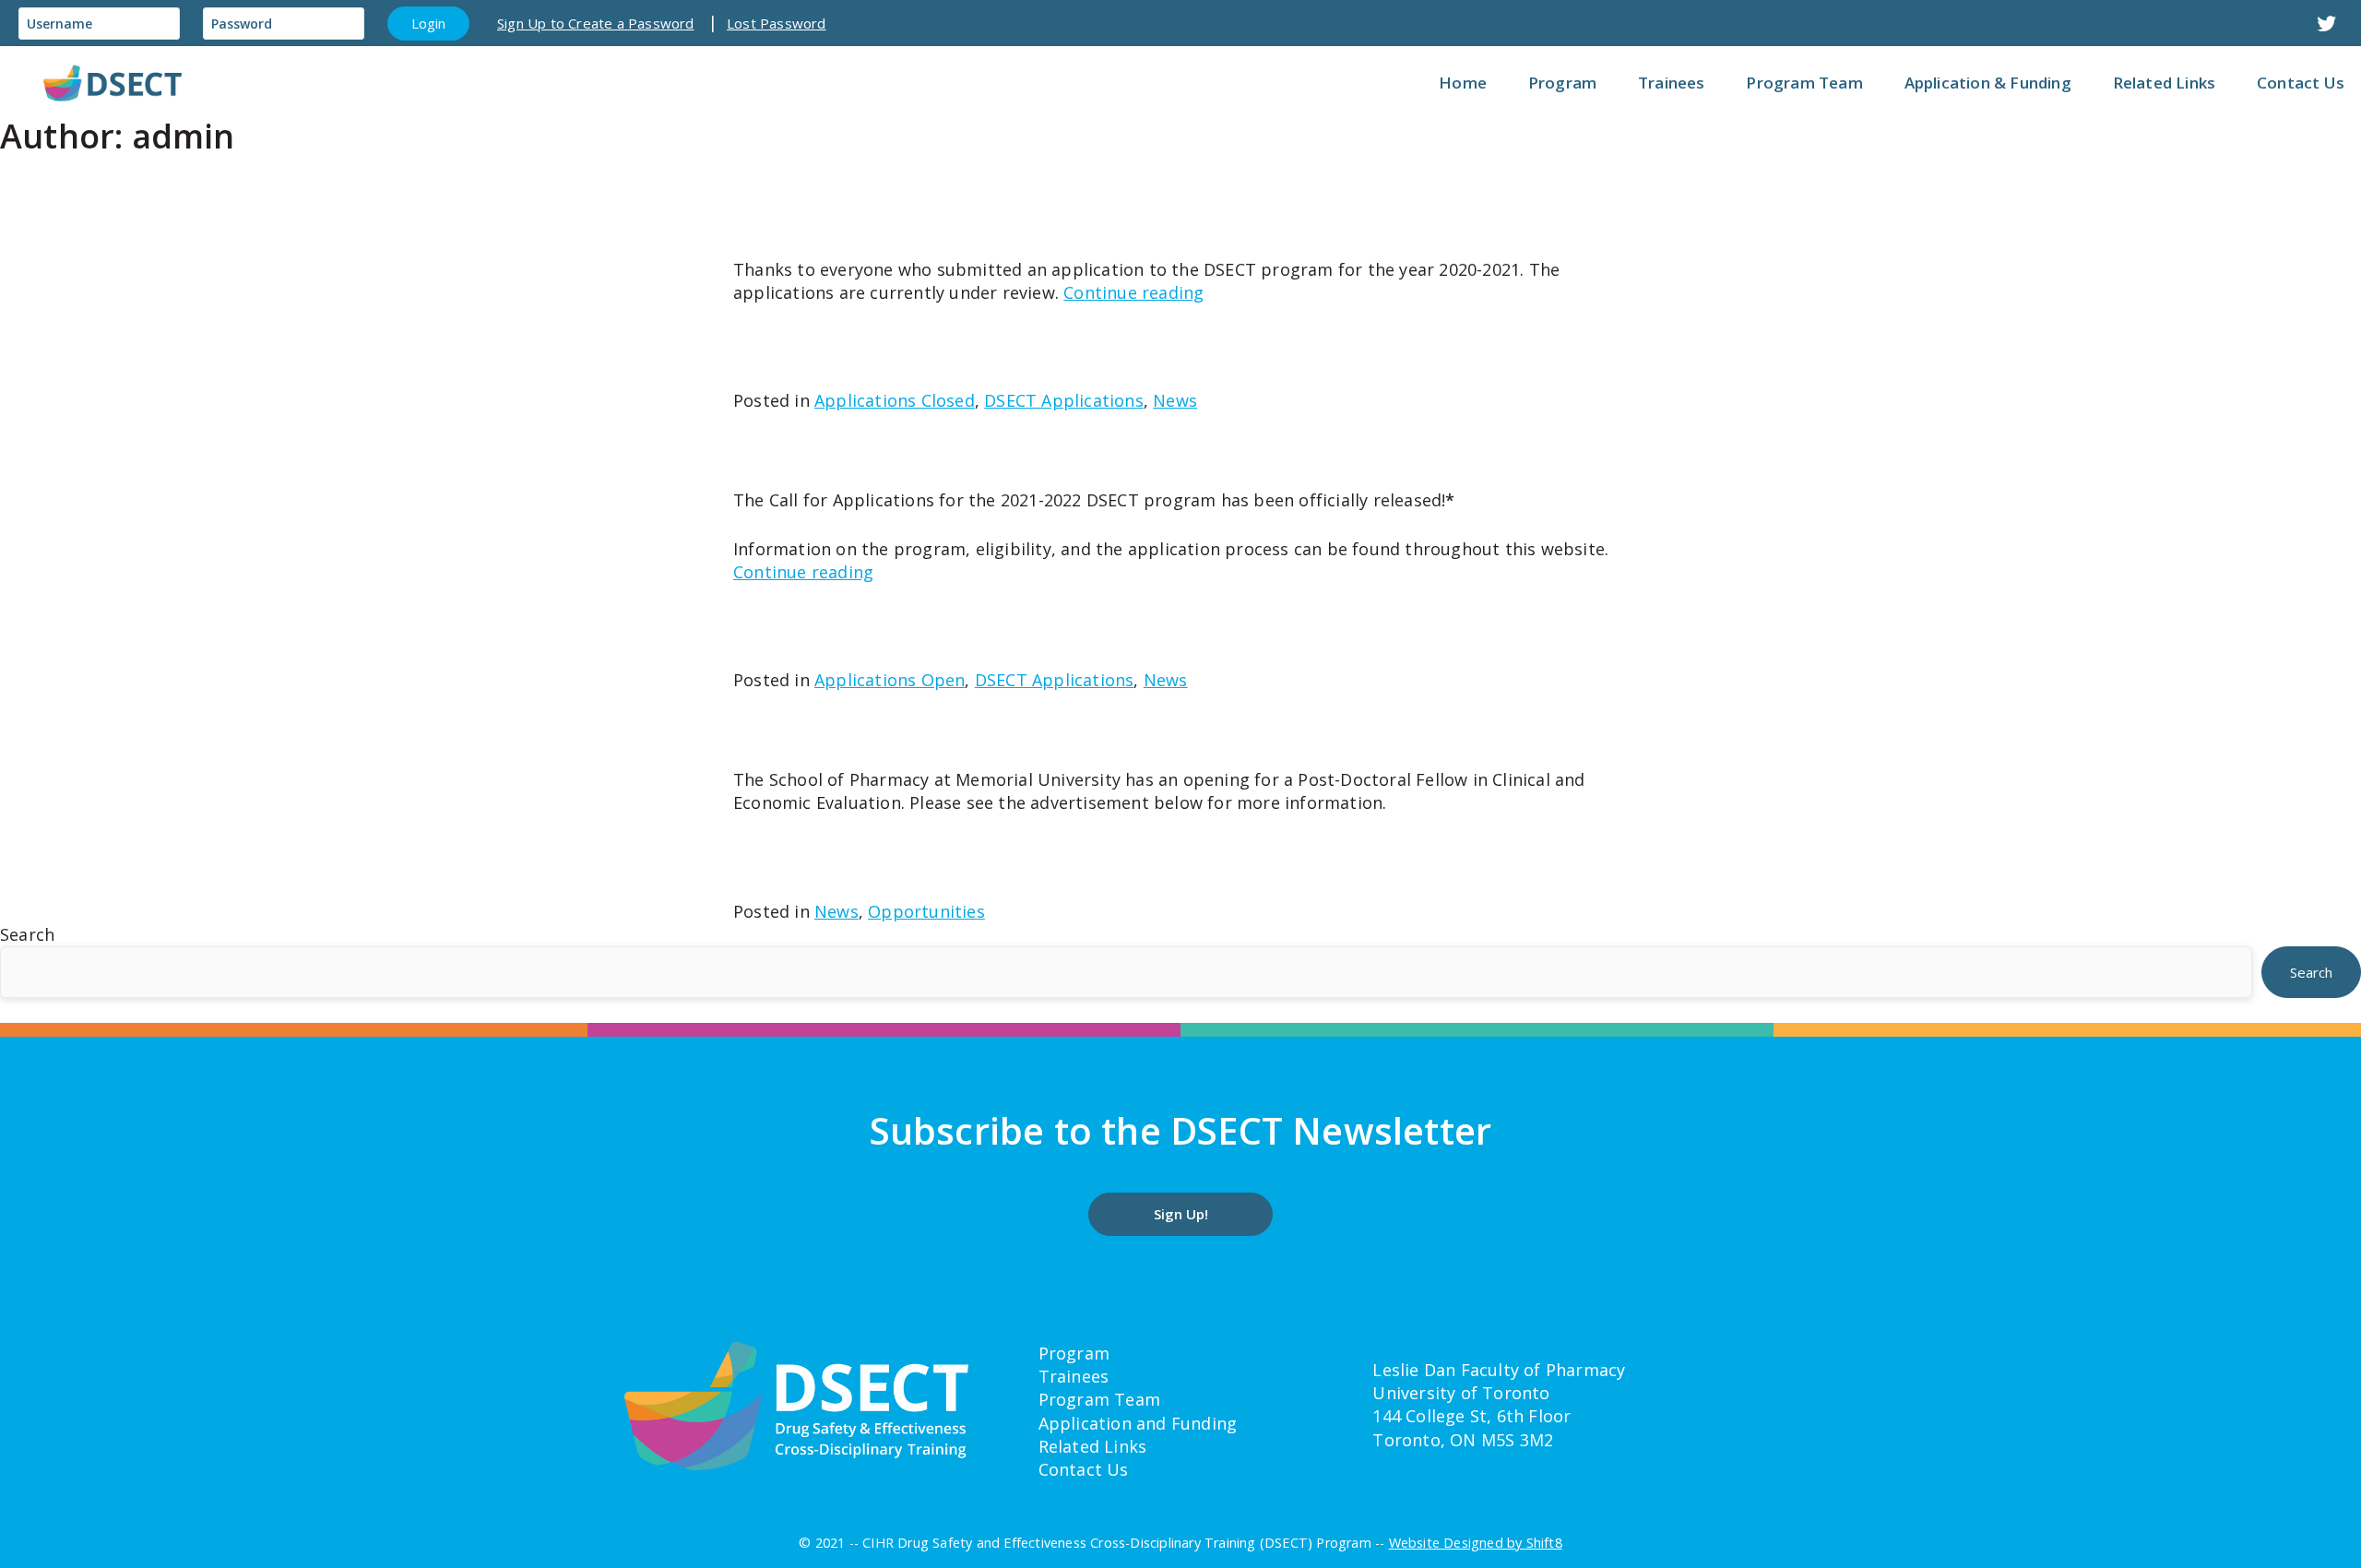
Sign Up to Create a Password (596, 23)
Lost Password (777, 23)
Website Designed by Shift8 (1476, 1543)
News (1175, 400)
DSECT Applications (1064, 400)
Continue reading (1133, 292)
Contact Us (1084, 1469)
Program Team (1099, 1399)
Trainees (1074, 1376)
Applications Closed (895, 400)
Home (1463, 83)
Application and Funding (1138, 1423)
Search (27, 934)
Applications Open (890, 680)
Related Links (1093, 1446)
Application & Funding (1988, 83)
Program (1074, 1353)
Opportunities (926, 911)
